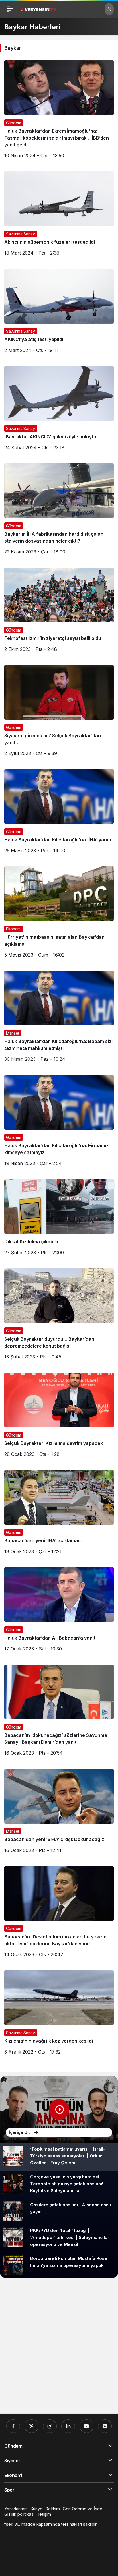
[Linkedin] (68, 2426)
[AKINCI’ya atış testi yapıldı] (59, 313)
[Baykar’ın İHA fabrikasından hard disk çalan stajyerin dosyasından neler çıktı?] (59, 511)
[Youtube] (86, 2426)
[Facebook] (13, 2426)
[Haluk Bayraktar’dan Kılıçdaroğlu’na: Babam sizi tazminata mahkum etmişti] (59, 1018)
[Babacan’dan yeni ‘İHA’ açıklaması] (59, 1514)
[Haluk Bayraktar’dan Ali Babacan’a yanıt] (59, 1612)
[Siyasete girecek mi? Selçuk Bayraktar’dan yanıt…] (59, 713)
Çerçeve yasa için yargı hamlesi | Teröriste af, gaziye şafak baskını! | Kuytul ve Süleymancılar (68, 2184)
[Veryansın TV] (38, 9)
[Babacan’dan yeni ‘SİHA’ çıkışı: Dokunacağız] (59, 1813)
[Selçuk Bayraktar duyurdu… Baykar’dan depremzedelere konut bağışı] (59, 1316)
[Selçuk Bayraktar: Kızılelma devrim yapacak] (59, 1417)
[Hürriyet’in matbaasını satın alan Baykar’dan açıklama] (59, 914)
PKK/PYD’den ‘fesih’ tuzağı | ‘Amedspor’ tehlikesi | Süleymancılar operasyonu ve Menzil (70, 2237)
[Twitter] (32, 2426)
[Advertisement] (59, 2346)
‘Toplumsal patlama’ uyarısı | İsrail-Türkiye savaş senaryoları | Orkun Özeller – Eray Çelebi (68, 2156)
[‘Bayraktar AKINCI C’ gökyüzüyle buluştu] (59, 410)
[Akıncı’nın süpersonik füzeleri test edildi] (59, 216)
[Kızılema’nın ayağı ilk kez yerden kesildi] (59, 2015)
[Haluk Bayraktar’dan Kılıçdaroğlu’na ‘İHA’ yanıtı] (59, 813)
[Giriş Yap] (109, 9)
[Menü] (10, 9)
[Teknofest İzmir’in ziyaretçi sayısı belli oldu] (59, 612)
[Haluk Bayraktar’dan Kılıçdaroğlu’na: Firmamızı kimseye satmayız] (59, 1123)
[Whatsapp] (105, 2426)
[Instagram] (50, 2426)
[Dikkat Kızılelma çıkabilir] (59, 1219)
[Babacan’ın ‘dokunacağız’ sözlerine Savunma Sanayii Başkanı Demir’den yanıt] (59, 1712)
